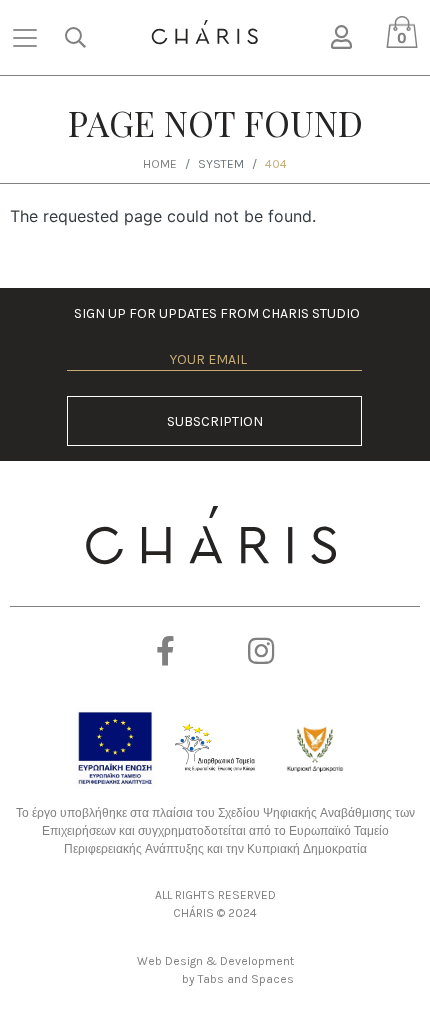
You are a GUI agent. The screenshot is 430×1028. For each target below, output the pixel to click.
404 (276, 164)
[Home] (204, 32)
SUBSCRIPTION (215, 421)
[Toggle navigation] (25, 38)
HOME (160, 164)
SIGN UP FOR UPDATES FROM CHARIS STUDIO (214, 313)
